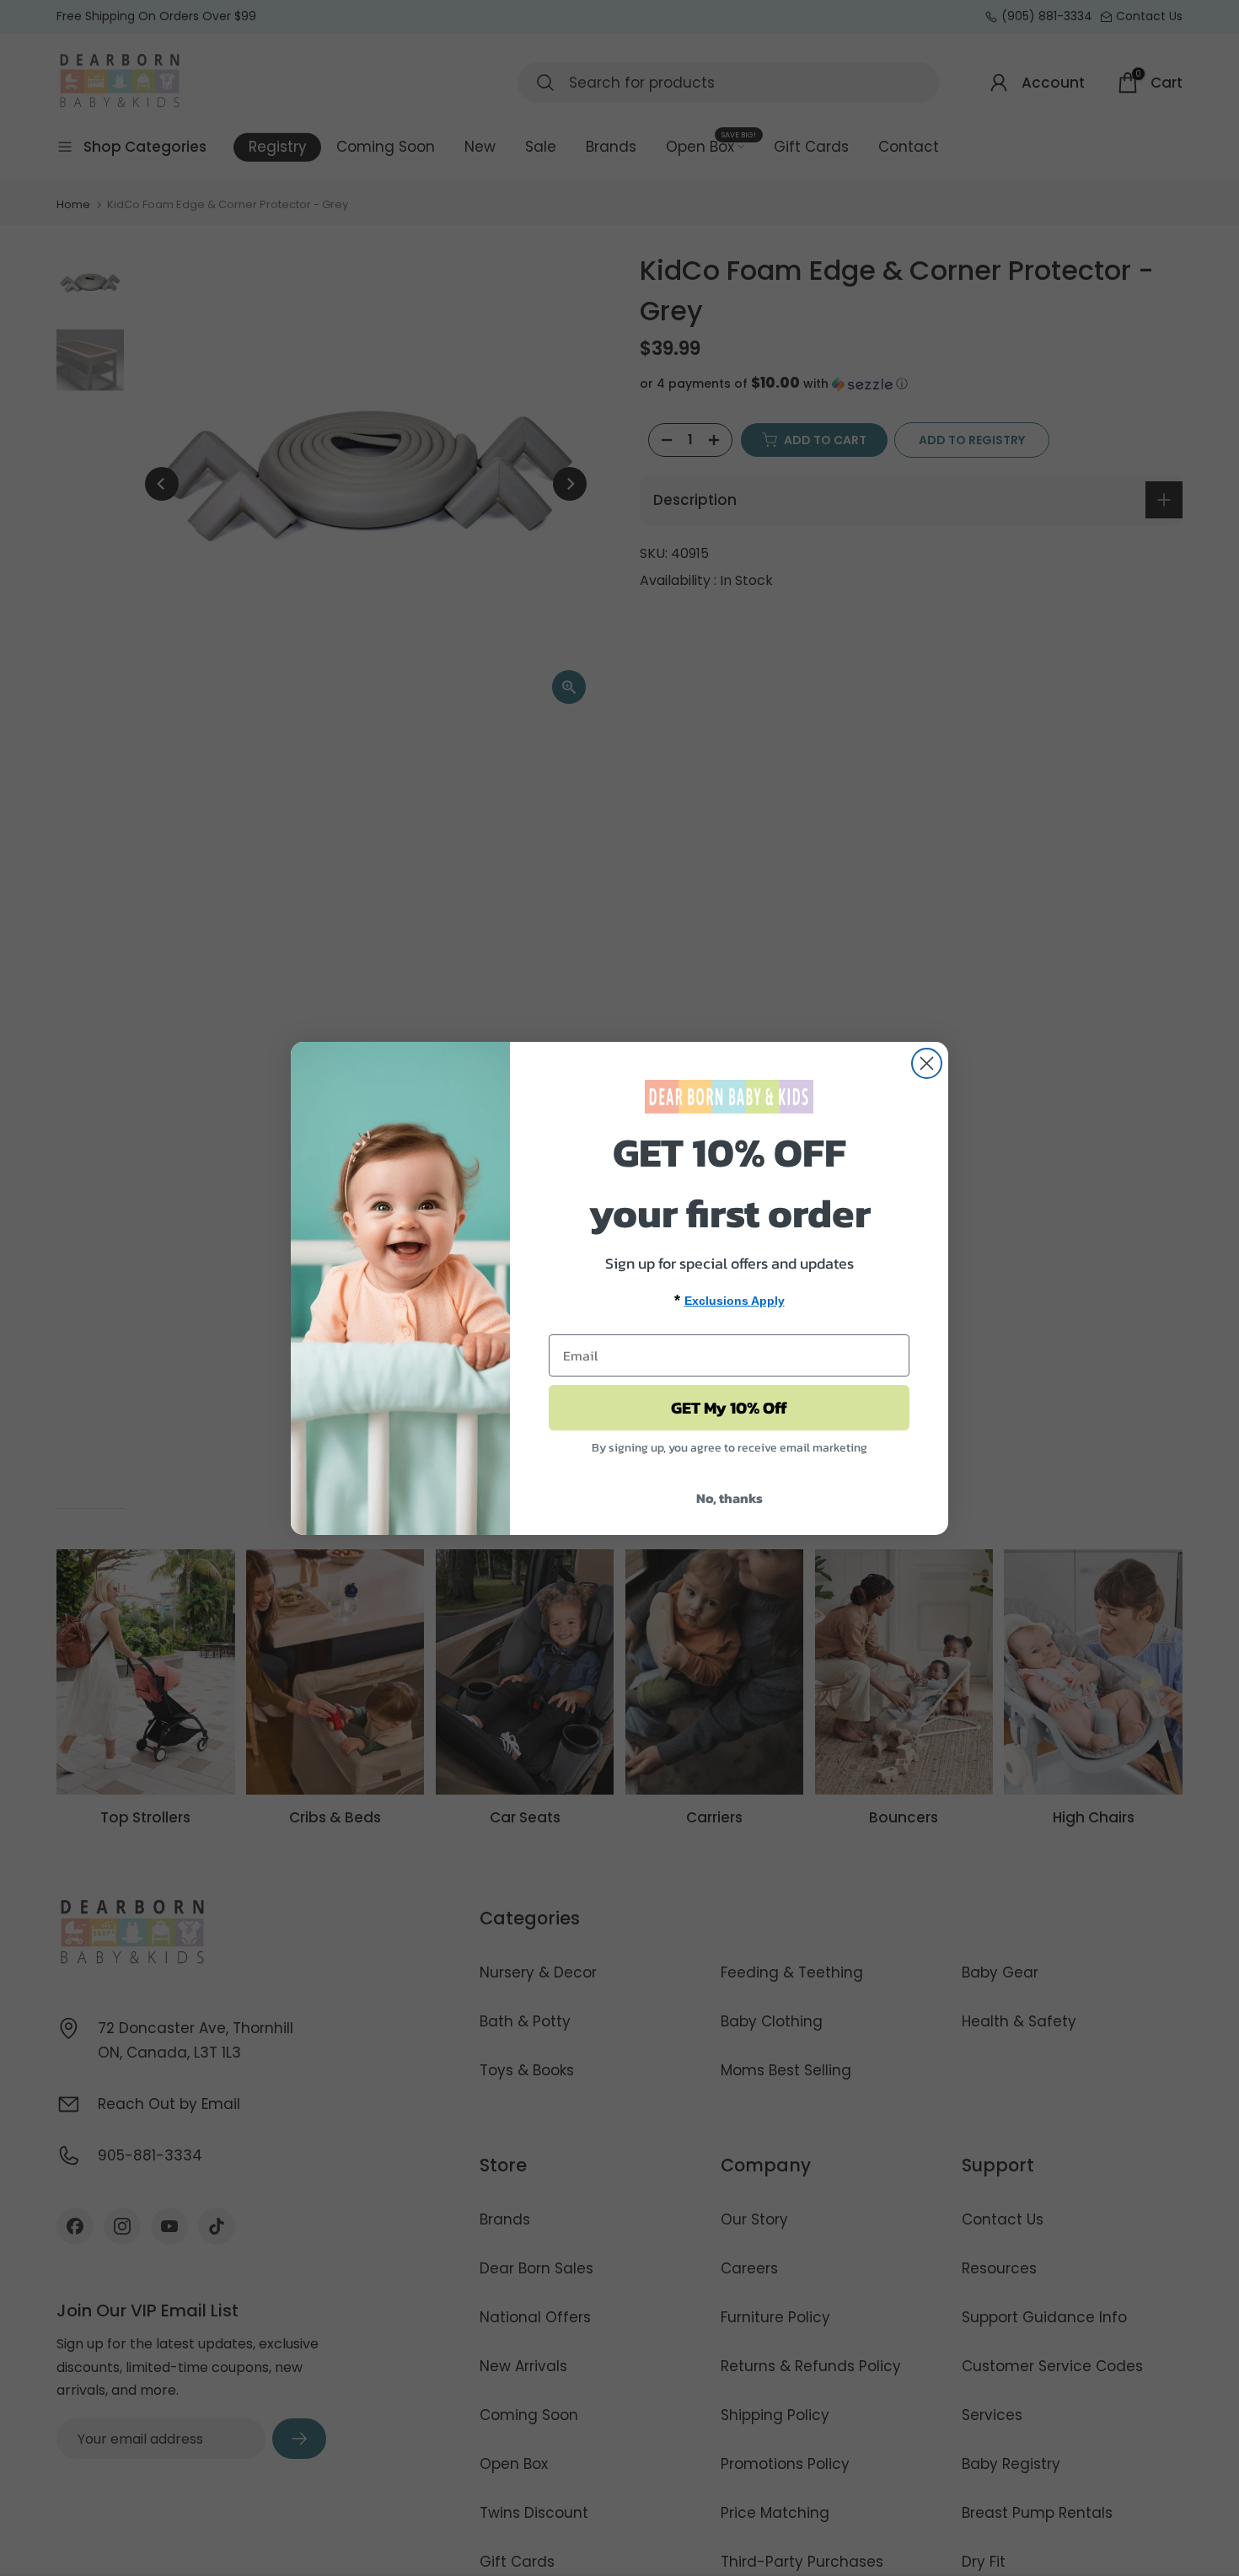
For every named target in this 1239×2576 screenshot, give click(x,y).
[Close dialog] (927, 1063)
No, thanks (729, 1498)
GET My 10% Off (729, 1408)
